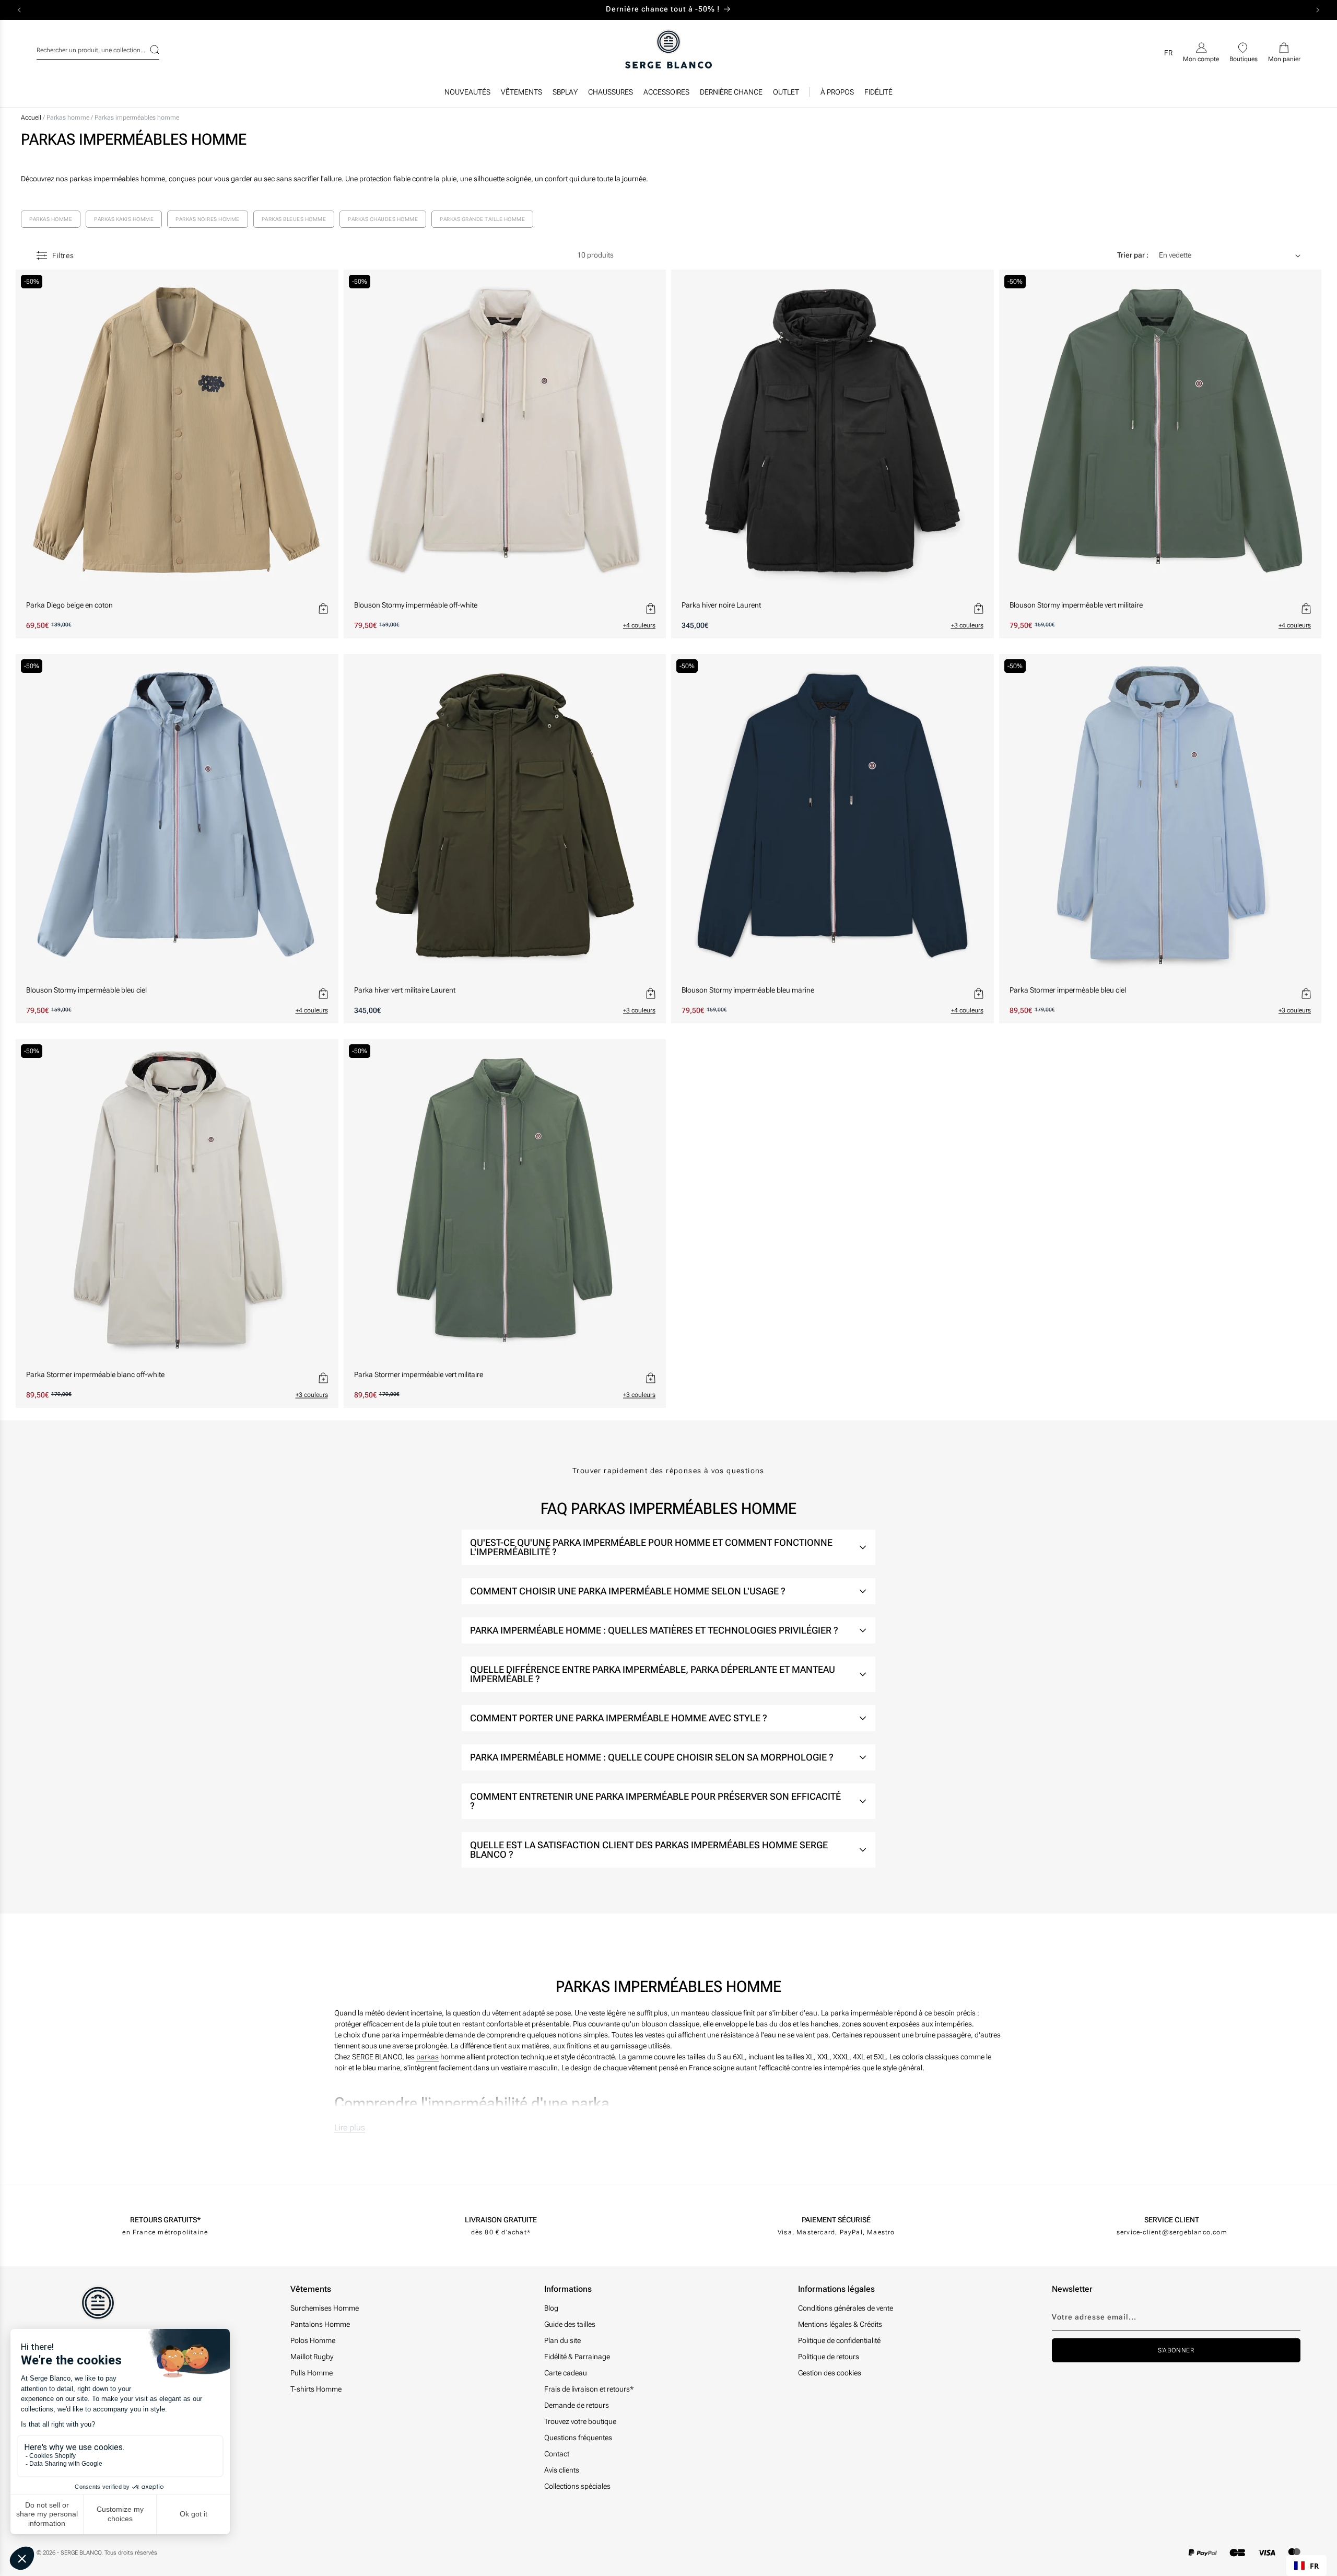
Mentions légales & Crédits (840, 2324)
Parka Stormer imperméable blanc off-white (95, 1374)
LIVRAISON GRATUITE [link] (501, 2220)
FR (1314, 2566)
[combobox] (98, 49)
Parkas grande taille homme (482, 219)
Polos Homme (313, 2340)
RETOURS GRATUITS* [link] (165, 2220)
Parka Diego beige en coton (69, 605)
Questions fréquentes (578, 2438)
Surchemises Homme (325, 2308)
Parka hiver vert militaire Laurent (405, 990)
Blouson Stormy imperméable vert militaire (1076, 605)
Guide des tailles (570, 2324)
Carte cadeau (566, 2373)
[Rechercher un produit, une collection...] (148, 50)
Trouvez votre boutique (580, 2421)
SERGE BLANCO (81, 2553)
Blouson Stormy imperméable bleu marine (748, 990)
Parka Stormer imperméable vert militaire (419, 1374)
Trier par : (1133, 255)
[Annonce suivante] (1318, 10)
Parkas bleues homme (294, 219)
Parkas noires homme (208, 219)
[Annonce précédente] (19, 10)
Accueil (31, 118)
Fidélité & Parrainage (577, 2357)
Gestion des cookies (830, 2373)
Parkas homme (69, 118)
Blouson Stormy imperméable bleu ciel (86, 990)
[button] (521, 95)
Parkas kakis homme (124, 219)
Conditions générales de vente (846, 2308)
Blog (551, 2308)
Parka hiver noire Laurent (721, 605)
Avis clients (562, 2470)
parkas (427, 2057)
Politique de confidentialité (839, 2340)
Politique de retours (829, 2357)
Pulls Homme (312, 2373)
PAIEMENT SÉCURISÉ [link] (836, 2220)
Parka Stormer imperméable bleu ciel (1068, 990)
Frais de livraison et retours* (589, 2389)
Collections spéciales (577, 2486)
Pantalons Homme (320, 2324)
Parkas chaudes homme (383, 219)
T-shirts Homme (316, 2389)
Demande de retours (577, 2405)
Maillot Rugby (312, 2357)
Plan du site (562, 2340)
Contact (557, 2454)
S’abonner (1176, 2350)
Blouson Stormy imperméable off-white (416, 605)
